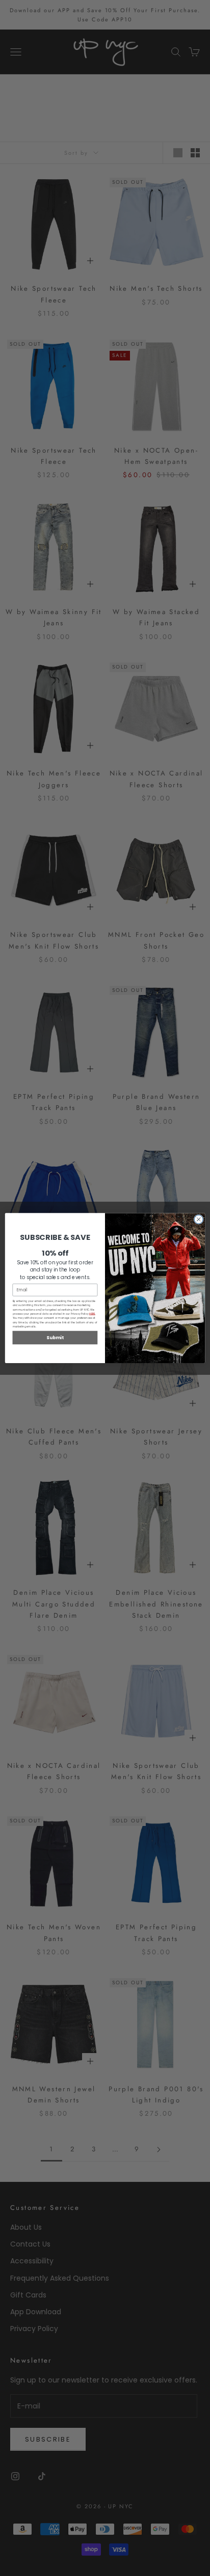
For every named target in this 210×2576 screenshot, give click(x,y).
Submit (55, 1337)
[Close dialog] (199, 1219)
